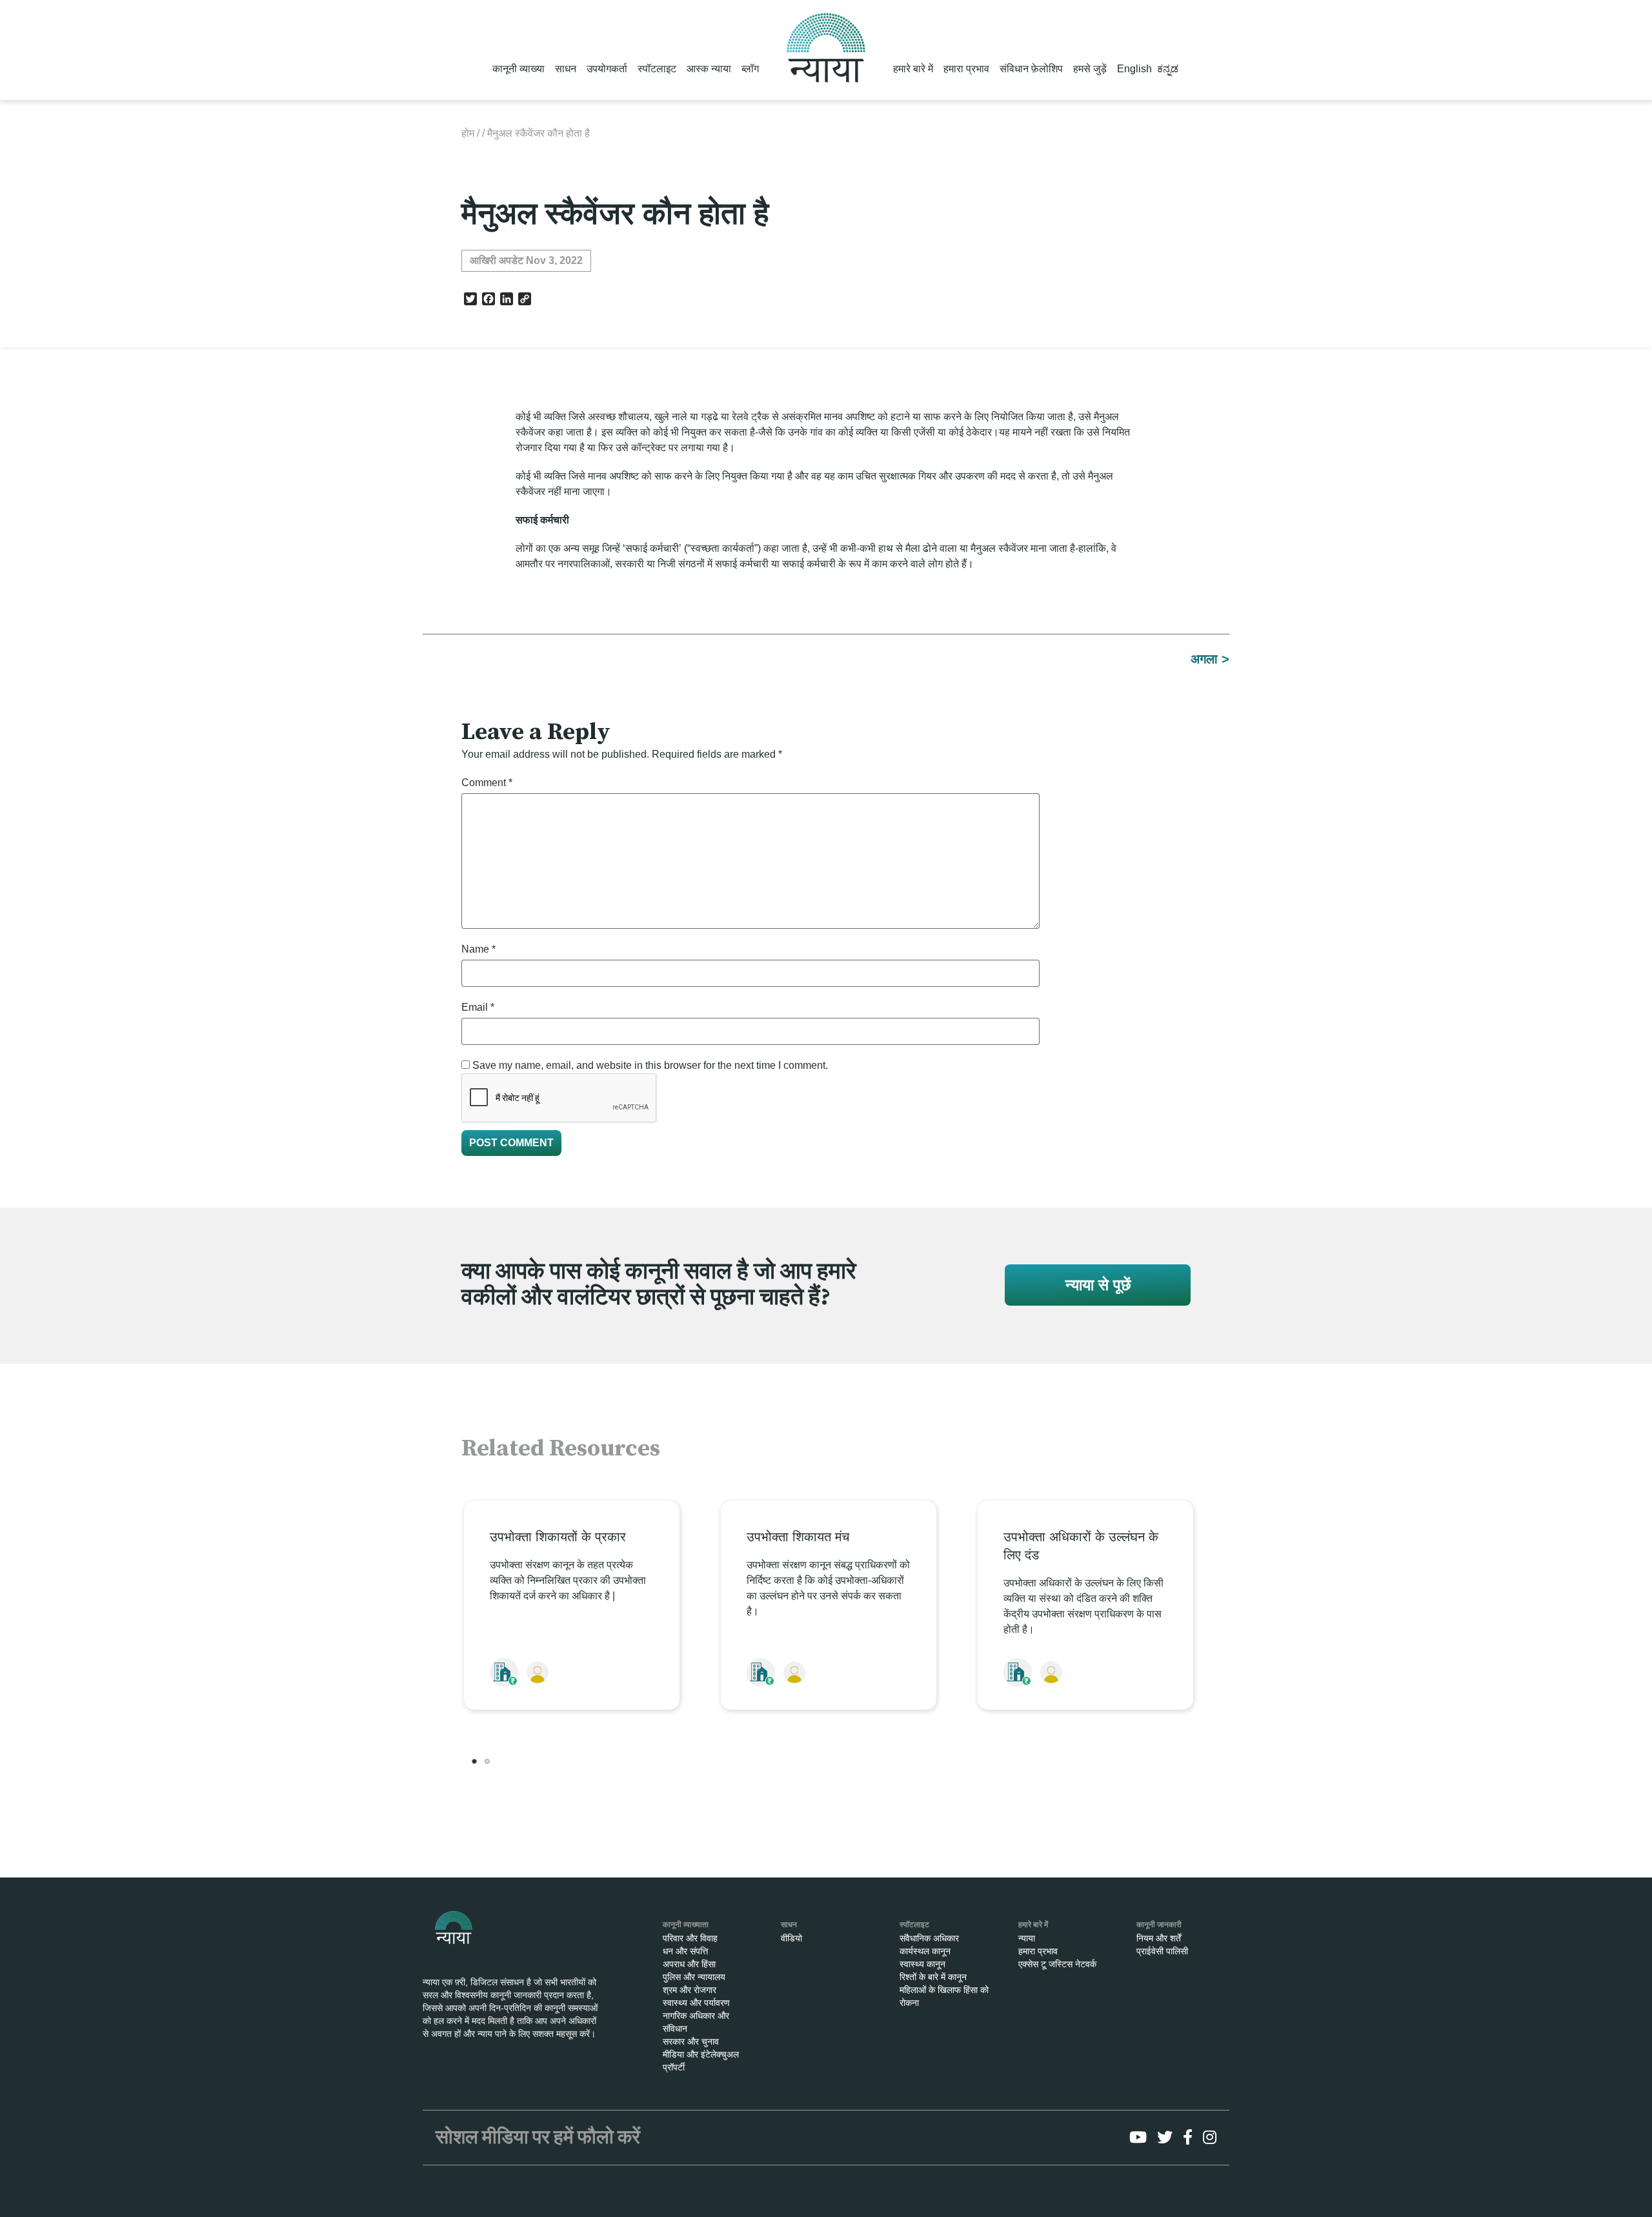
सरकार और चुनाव (691, 2041)
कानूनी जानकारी (1159, 1925)
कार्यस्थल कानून (925, 1951)
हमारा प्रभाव (966, 69)
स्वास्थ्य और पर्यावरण (696, 2003)
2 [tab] (487, 1761)
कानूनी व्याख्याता (686, 1925)
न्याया (1027, 1938)
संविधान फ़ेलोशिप (1031, 69)
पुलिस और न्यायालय (694, 1977)
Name (478, 949)
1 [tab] (474, 1761)
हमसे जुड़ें (1090, 69)
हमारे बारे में (913, 69)
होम (468, 133)
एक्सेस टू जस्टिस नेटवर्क (1057, 1964)
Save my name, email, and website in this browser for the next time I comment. (650, 1065)
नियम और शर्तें (1159, 1938)
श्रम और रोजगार (690, 1990)
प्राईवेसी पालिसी (1162, 1951)
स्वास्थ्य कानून (922, 1964)
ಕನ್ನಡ (1168, 69)
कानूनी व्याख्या (519, 69)
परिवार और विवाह (690, 1938)
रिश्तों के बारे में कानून (933, 1977)
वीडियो (791, 1938)
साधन (566, 69)
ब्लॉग (750, 69)
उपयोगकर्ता (607, 69)
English (1134, 69)
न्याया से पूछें (1098, 1285)
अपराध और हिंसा (689, 1964)
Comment (487, 783)
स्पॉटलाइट (657, 69)
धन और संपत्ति (685, 1951)
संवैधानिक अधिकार (929, 1938)
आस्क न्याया (709, 69)
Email (478, 1007)
